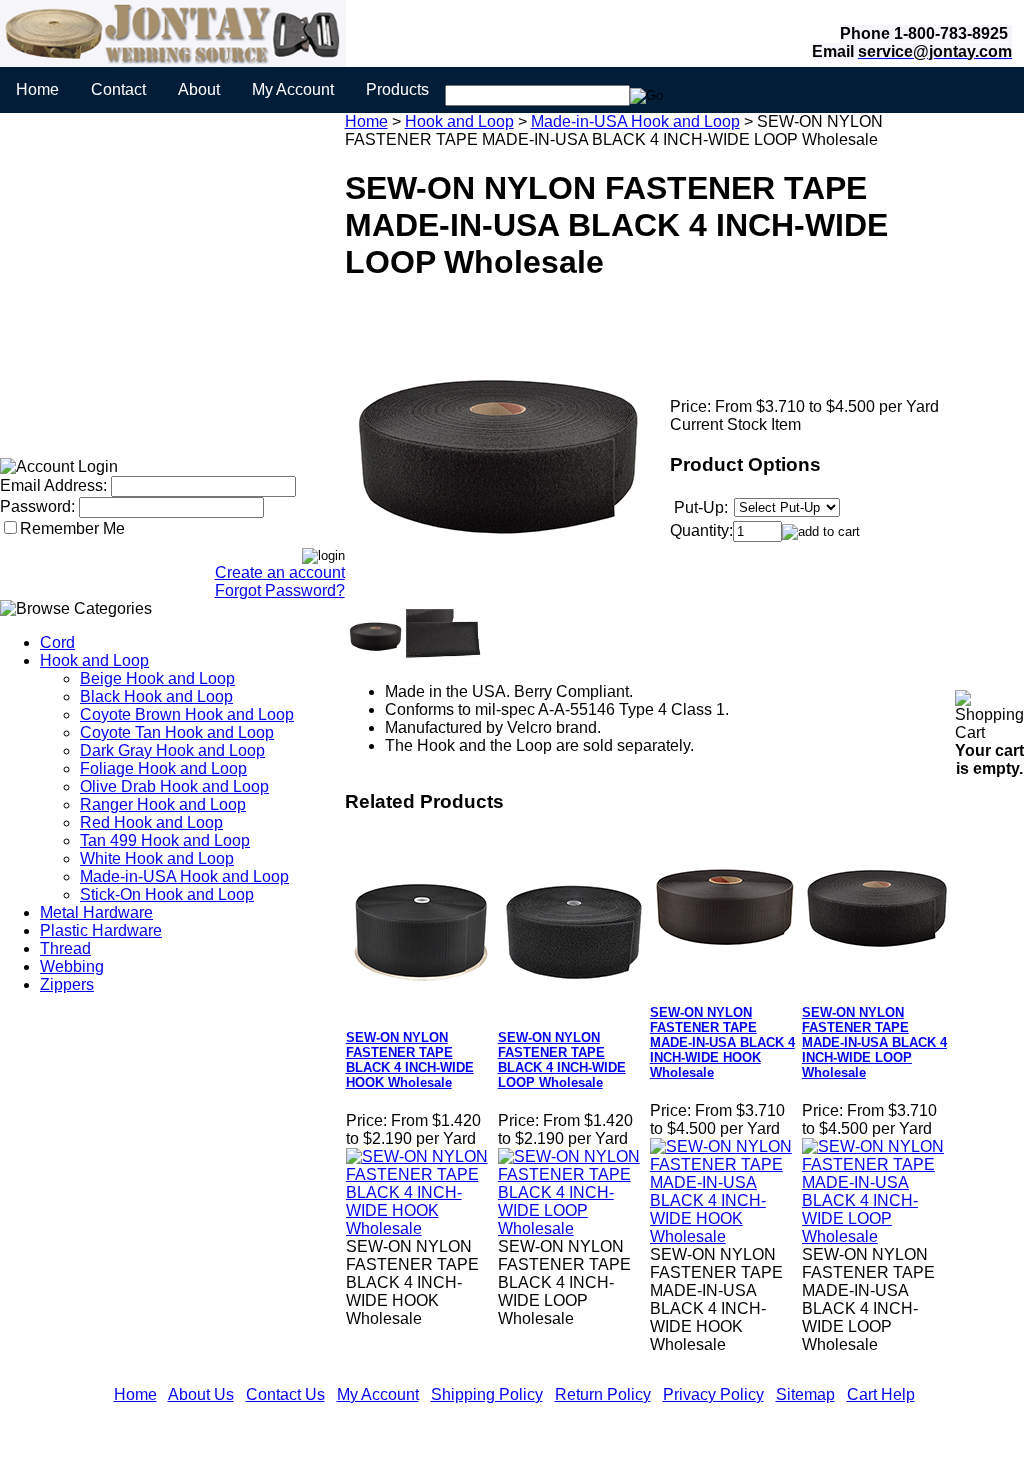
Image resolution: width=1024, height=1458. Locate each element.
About (199, 89)
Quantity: (701, 530)
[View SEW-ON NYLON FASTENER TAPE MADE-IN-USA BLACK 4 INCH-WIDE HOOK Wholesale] (725, 1236)
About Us (201, 1394)
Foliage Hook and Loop (163, 768)
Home (37, 89)
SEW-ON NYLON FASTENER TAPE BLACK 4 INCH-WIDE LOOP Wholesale (562, 1060)
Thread (65, 948)
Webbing (72, 966)
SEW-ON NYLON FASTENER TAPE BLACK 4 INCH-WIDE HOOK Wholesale (410, 1060)
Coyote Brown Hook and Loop (187, 714)
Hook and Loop (94, 660)
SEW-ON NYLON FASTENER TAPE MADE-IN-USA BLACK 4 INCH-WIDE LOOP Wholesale (874, 1042)
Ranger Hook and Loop (163, 804)
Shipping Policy (487, 1394)
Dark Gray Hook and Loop (172, 750)
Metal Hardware (96, 912)
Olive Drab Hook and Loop (174, 786)
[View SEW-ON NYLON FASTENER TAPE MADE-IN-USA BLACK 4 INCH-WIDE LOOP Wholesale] (877, 1236)
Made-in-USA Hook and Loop (184, 876)
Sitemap (805, 1394)
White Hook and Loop (157, 858)
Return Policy (603, 1394)
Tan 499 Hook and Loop (165, 840)
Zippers (67, 984)
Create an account (280, 572)
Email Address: (53, 485)
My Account (293, 89)
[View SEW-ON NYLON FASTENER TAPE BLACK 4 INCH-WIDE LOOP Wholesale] (573, 1228)
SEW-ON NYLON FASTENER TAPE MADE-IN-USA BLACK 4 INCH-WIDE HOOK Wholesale (722, 1042)
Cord (57, 642)
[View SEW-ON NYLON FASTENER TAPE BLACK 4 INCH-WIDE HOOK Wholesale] (421, 1228)
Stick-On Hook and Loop (167, 894)
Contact (118, 89)
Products (397, 89)
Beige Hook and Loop (157, 678)
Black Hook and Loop (156, 696)
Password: (37, 506)
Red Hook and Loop (151, 822)
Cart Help (881, 1394)
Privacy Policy (713, 1394)
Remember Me (72, 528)
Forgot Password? (280, 590)
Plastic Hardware (101, 930)
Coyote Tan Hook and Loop (177, 732)
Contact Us (285, 1394)
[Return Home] (173, 61)
